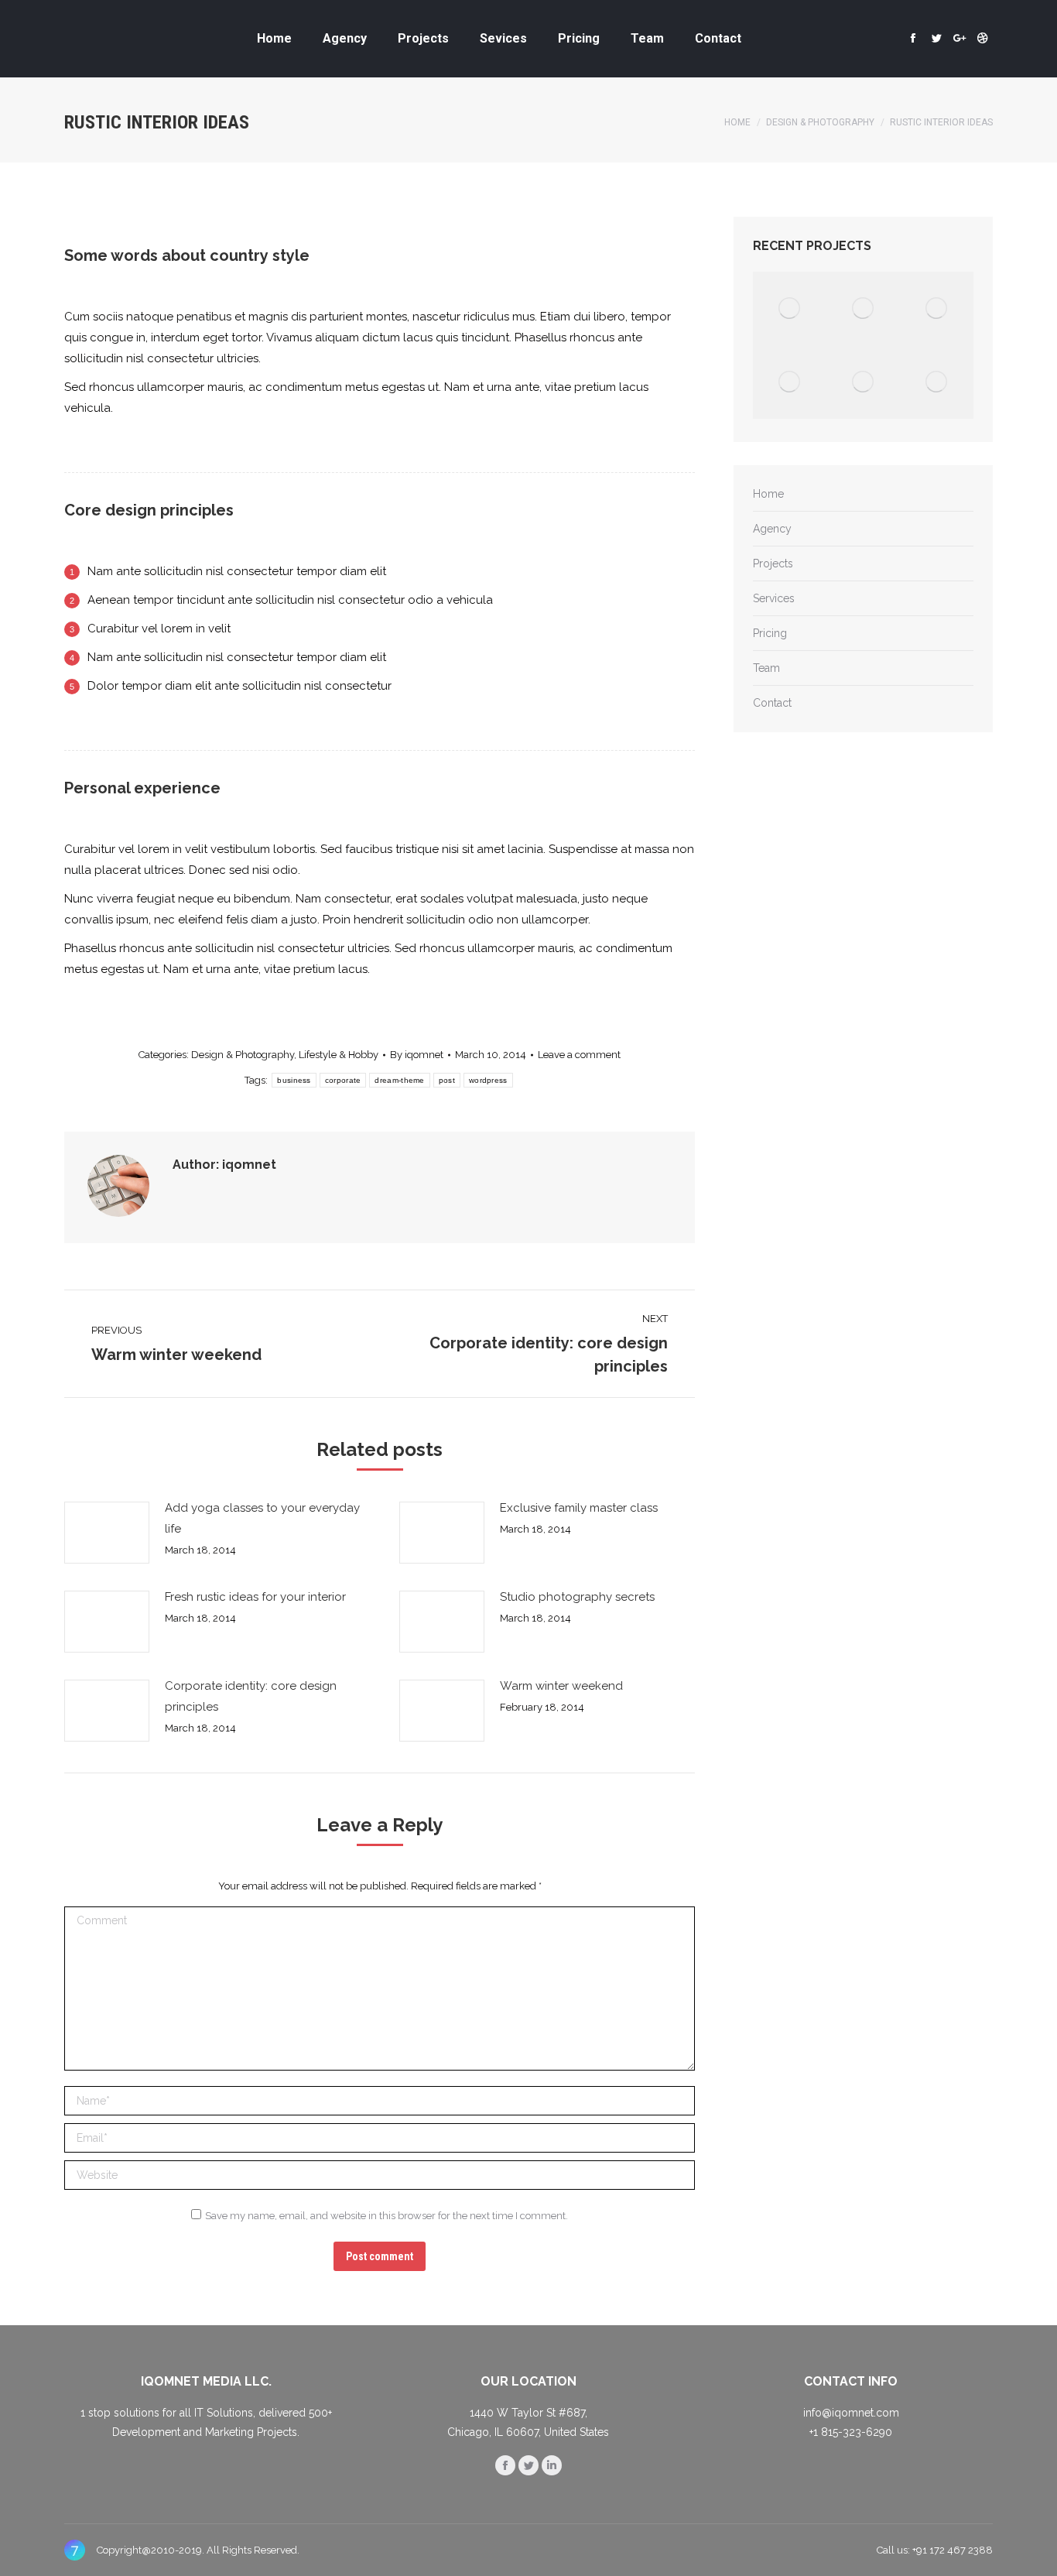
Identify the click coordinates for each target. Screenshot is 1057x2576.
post (447, 1080)
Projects (773, 563)
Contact (772, 703)
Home (737, 122)
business (294, 1080)
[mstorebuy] (937, 308)
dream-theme (399, 1080)
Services (774, 598)
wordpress (488, 1080)
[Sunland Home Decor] (863, 308)
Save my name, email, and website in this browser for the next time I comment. (387, 2216)
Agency (772, 529)
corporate (343, 1080)
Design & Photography (820, 122)
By (417, 1055)
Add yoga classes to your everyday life (262, 1518)
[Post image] (107, 1533)
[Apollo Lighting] (790, 308)
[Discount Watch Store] (937, 382)
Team (766, 668)
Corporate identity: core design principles (251, 1696)
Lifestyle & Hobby (339, 1055)
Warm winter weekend (561, 1686)
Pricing (770, 633)
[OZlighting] (863, 382)
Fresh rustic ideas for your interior (255, 1597)
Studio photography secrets (577, 1597)
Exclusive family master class (579, 1508)
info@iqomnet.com (851, 2413)
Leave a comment (579, 1055)
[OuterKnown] (790, 382)
